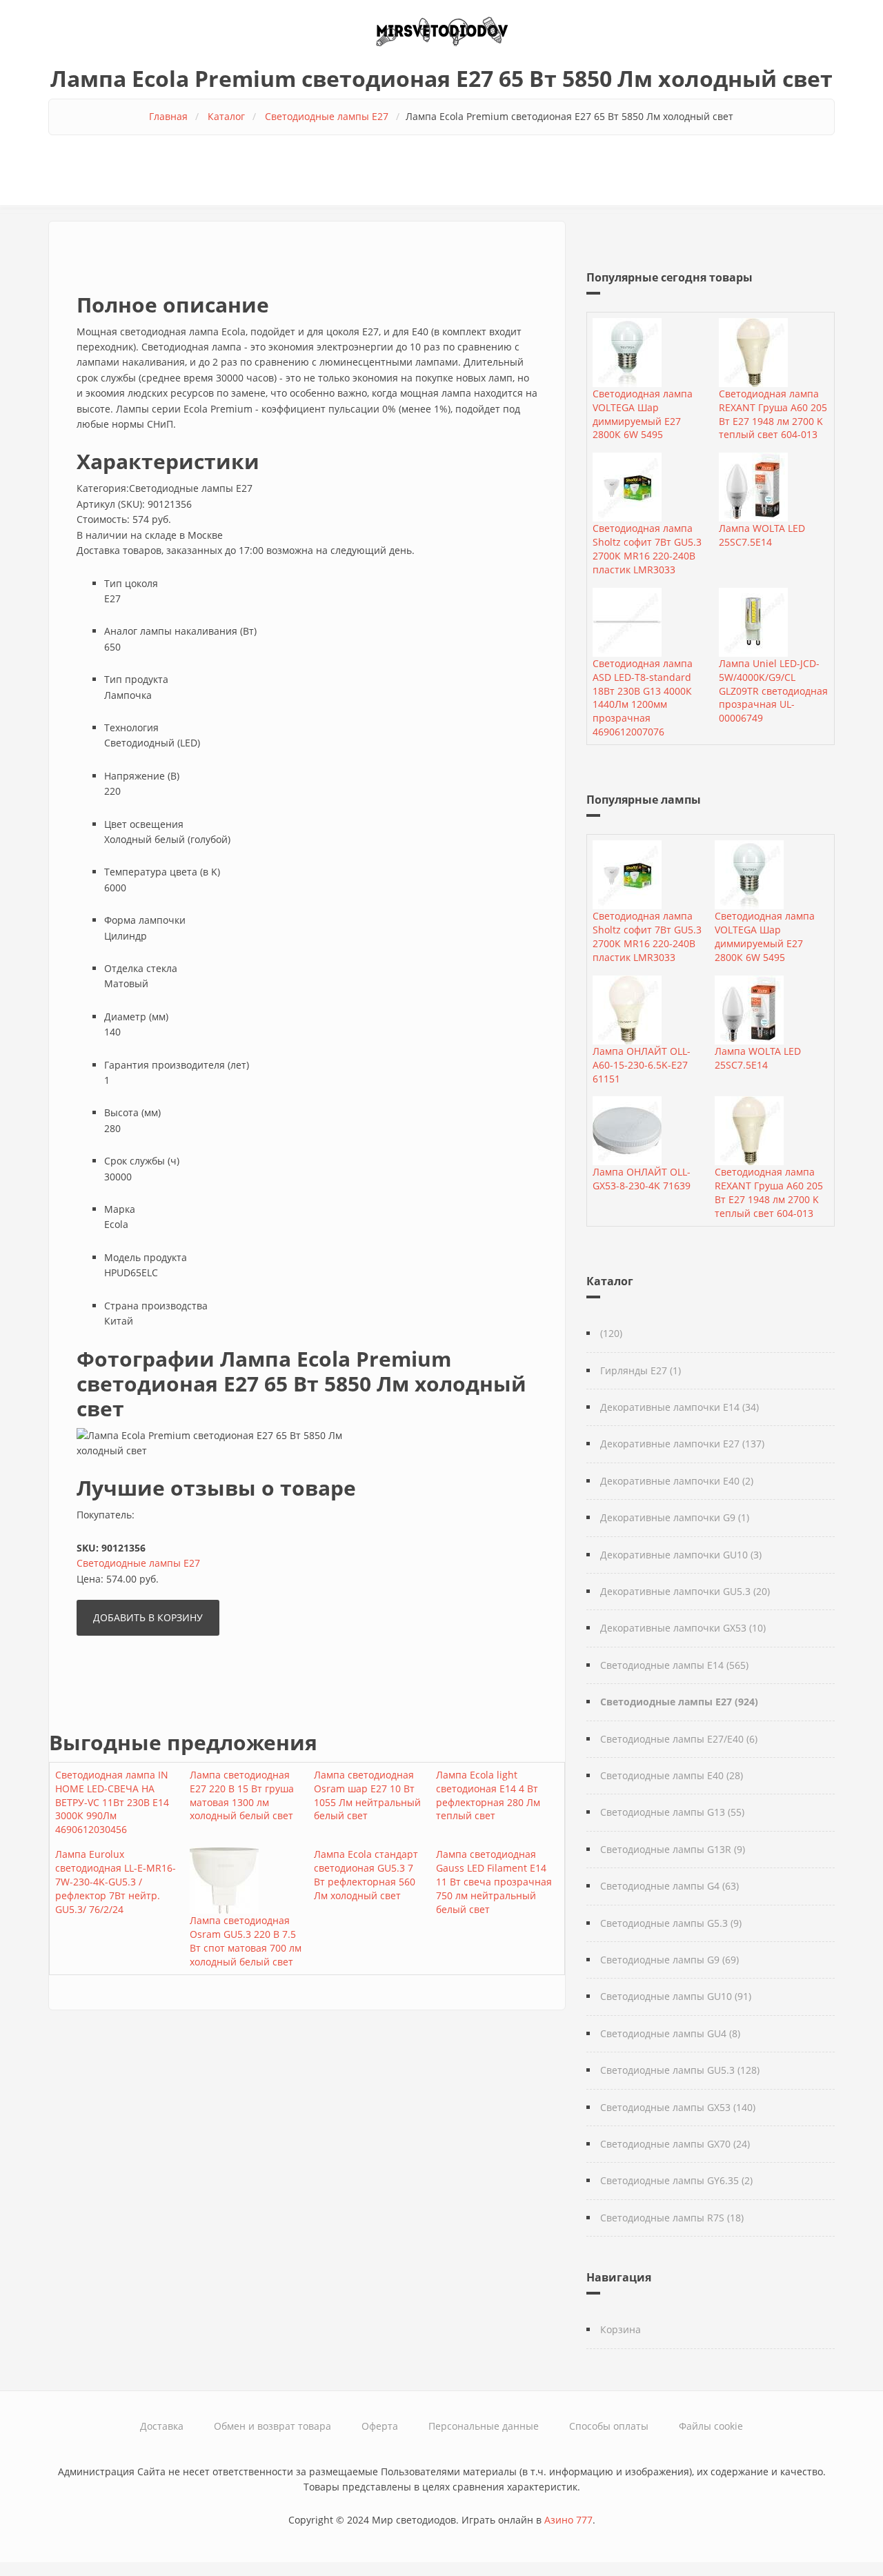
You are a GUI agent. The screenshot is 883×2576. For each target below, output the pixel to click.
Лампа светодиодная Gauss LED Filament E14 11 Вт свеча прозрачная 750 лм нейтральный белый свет (494, 1882)
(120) (611, 1333)
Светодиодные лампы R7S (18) (672, 2218)
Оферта (380, 2426)
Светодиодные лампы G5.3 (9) (671, 1923)
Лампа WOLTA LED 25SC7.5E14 (762, 535)
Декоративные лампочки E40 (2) (677, 1481)
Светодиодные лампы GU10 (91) (676, 1996)
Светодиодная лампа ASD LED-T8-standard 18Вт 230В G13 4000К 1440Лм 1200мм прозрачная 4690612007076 (643, 697)
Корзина (621, 2329)
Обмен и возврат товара (272, 2426)
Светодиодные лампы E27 (327, 116)
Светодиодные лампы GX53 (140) (678, 2107)
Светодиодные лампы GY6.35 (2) (676, 2180)
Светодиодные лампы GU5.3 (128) (680, 2070)
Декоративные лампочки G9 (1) (675, 1517)
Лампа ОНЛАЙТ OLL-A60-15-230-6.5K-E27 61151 (642, 1065)
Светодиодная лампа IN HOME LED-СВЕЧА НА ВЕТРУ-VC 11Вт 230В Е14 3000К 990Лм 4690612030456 (112, 1802)
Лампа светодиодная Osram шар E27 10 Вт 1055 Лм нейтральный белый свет (367, 1795)
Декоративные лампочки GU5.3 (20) (685, 1591)
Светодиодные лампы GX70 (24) (675, 2144)
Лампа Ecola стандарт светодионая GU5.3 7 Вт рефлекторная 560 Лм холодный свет (366, 1875)
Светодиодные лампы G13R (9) (673, 1849)
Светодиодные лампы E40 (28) (672, 1775)
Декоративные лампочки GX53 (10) (683, 1628)
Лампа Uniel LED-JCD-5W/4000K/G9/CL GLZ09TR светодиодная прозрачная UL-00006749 (773, 691)
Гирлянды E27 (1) (641, 1370)
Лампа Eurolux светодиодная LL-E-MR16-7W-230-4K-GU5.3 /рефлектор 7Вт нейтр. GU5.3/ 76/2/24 (116, 1882)
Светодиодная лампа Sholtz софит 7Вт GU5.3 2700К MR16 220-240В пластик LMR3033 (647, 549)
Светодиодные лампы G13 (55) (672, 1812)
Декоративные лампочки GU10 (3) (681, 1555)
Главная (168, 116)
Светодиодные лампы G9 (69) (669, 1960)
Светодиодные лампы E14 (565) (674, 1665)
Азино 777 (568, 2520)
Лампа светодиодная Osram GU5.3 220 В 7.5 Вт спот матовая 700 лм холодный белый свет (246, 1941)
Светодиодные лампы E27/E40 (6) (679, 1739)
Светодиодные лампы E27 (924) (679, 1702)
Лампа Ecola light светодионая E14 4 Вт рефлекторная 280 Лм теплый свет (488, 1795)
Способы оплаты (609, 2426)
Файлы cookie (711, 2426)
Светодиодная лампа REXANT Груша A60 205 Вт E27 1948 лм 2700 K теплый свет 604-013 (773, 414)
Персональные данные (484, 2426)
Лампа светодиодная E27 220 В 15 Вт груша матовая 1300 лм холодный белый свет (242, 1795)
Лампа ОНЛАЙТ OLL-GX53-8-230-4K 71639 (642, 1179)
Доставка (162, 2426)
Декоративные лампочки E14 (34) (679, 1407)
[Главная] (441, 30)
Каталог (226, 116)
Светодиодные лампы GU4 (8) (670, 2033)
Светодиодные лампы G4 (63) (669, 1886)
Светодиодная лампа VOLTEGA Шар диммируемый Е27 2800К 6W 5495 (643, 414)
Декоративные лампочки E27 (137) (682, 1444)
